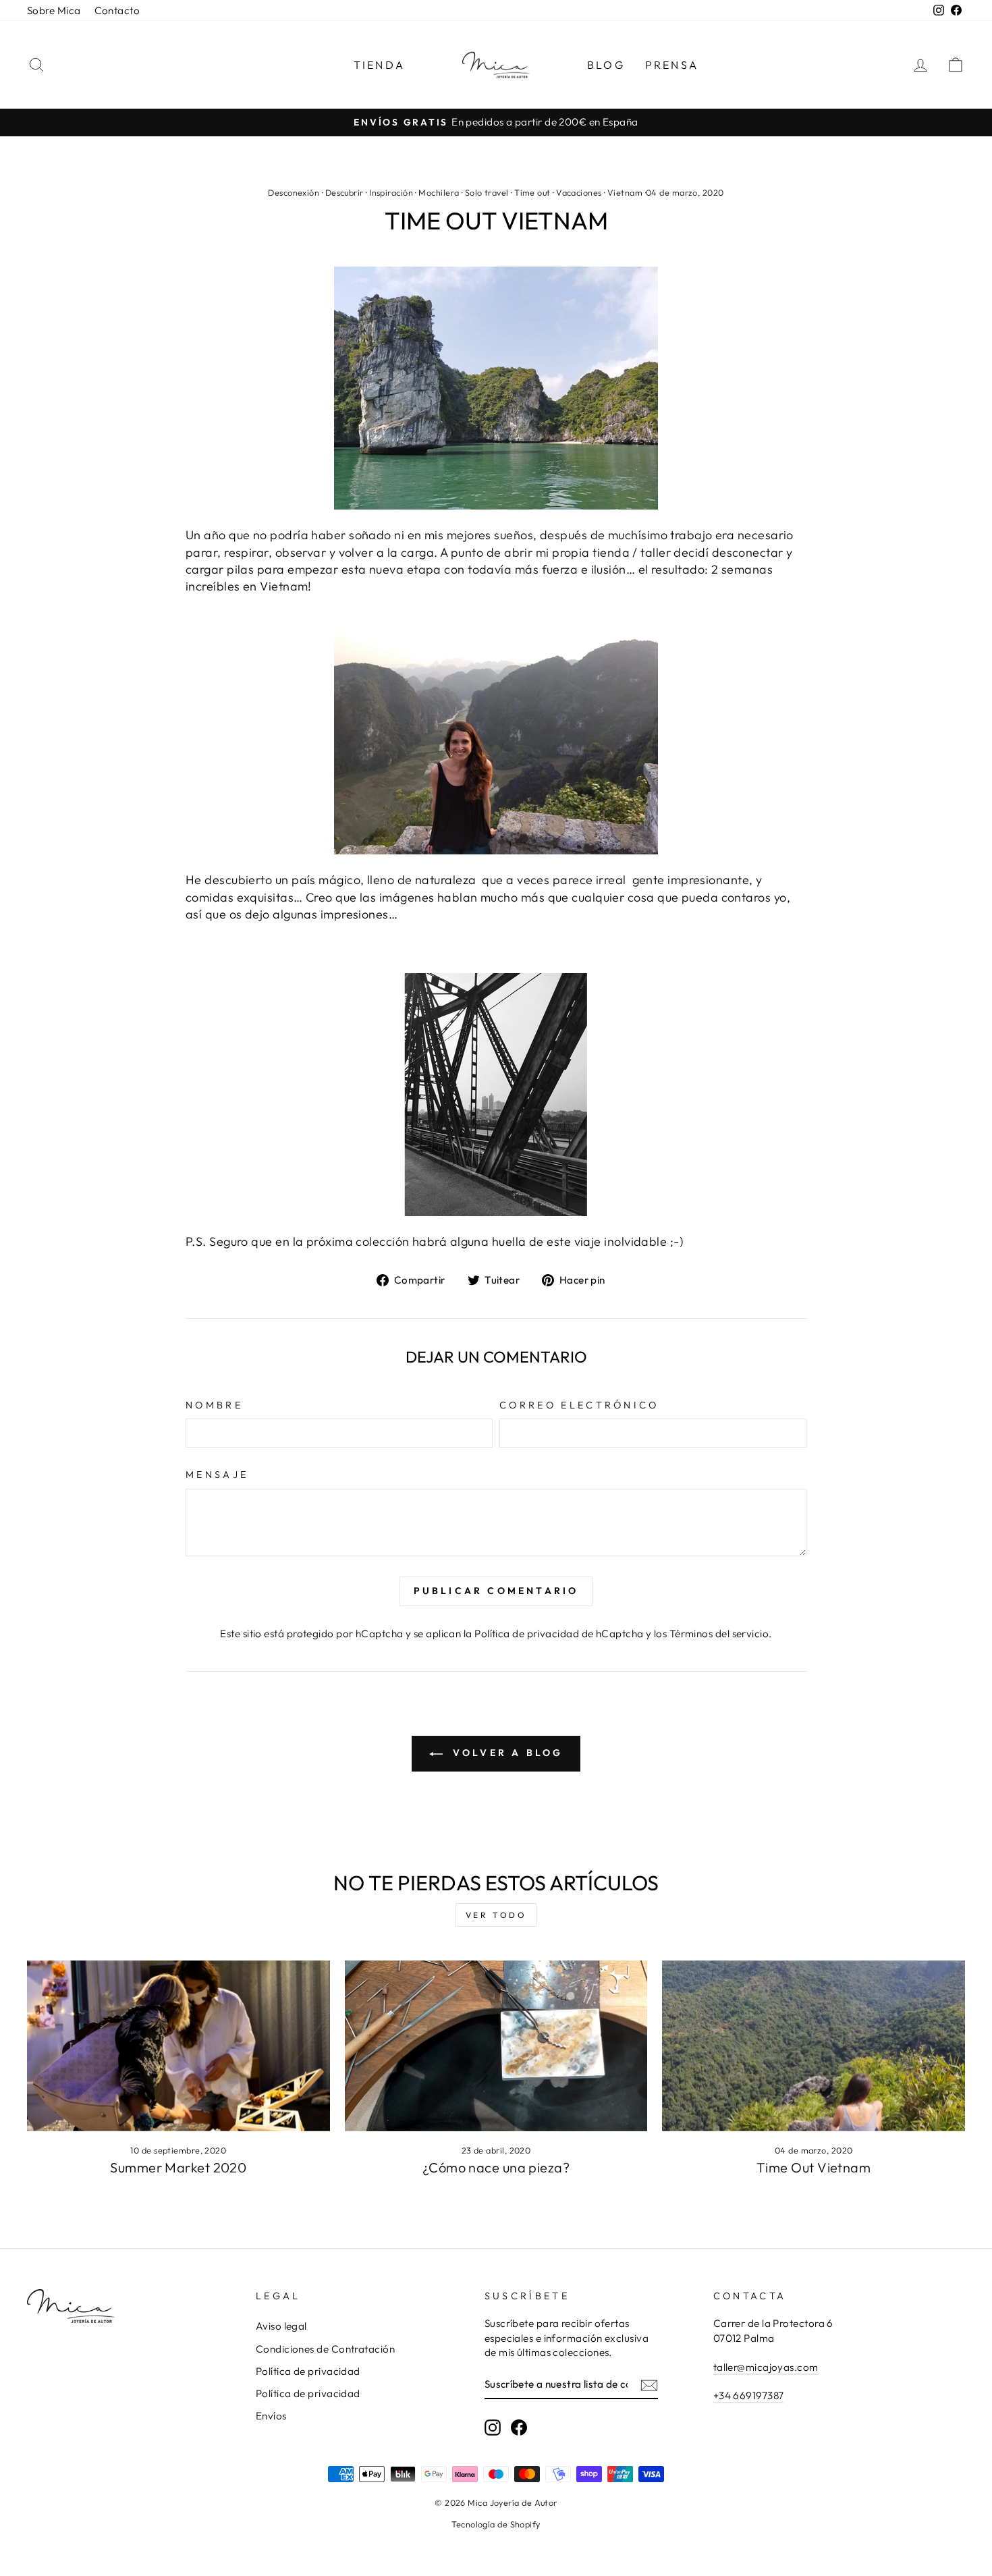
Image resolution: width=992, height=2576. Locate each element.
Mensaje (217, 1475)
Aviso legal (281, 2326)
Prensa (672, 65)
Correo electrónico (579, 1405)
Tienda (379, 65)
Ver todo (496, 1915)
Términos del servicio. (721, 1634)
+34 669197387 (749, 2395)
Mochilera (439, 192)
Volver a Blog (506, 1753)
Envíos (271, 2416)
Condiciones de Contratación (325, 2349)
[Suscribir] (649, 2385)
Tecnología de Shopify (496, 2524)
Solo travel (487, 192)
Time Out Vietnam (814, 2167)
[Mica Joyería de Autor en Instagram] (493, 2428)
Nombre (214, 1405)
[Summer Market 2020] (178, 2046)
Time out (532, 192)
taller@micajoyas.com (766, 2367)
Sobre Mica (54, 10)
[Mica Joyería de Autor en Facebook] (519, 2428)
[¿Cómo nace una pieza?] (496, 2046)
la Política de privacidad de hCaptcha (555, 1634)
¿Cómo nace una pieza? (496, 2167)
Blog (606, 65)
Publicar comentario (496, 1591)
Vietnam (625, 192)
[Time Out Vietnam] (814, 2046)
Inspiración (391, 192)
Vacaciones (579, 192)
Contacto (117, 10)
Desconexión (294, 192)
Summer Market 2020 (178, 2167)
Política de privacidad (308, 2371)
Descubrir (345, 192)
